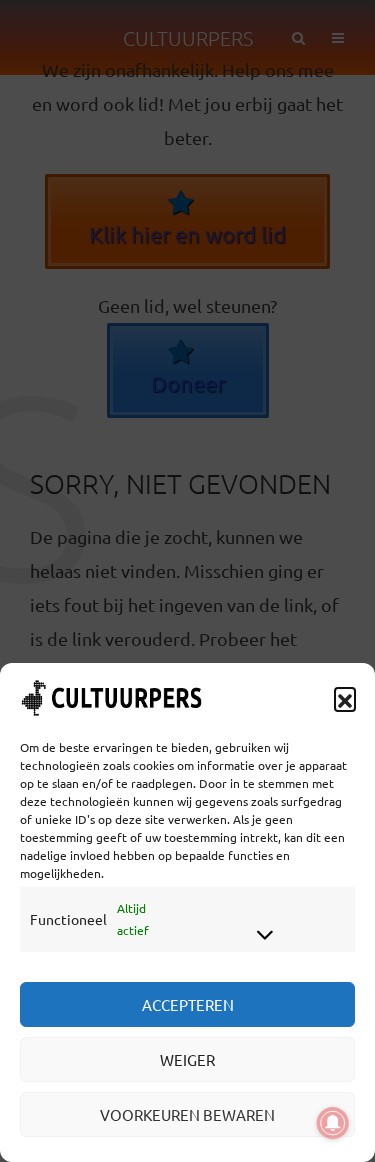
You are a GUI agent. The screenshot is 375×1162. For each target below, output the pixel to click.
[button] (345, 698)
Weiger (187, 1059)
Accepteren (188, 1004)
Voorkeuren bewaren (187, 1114)
